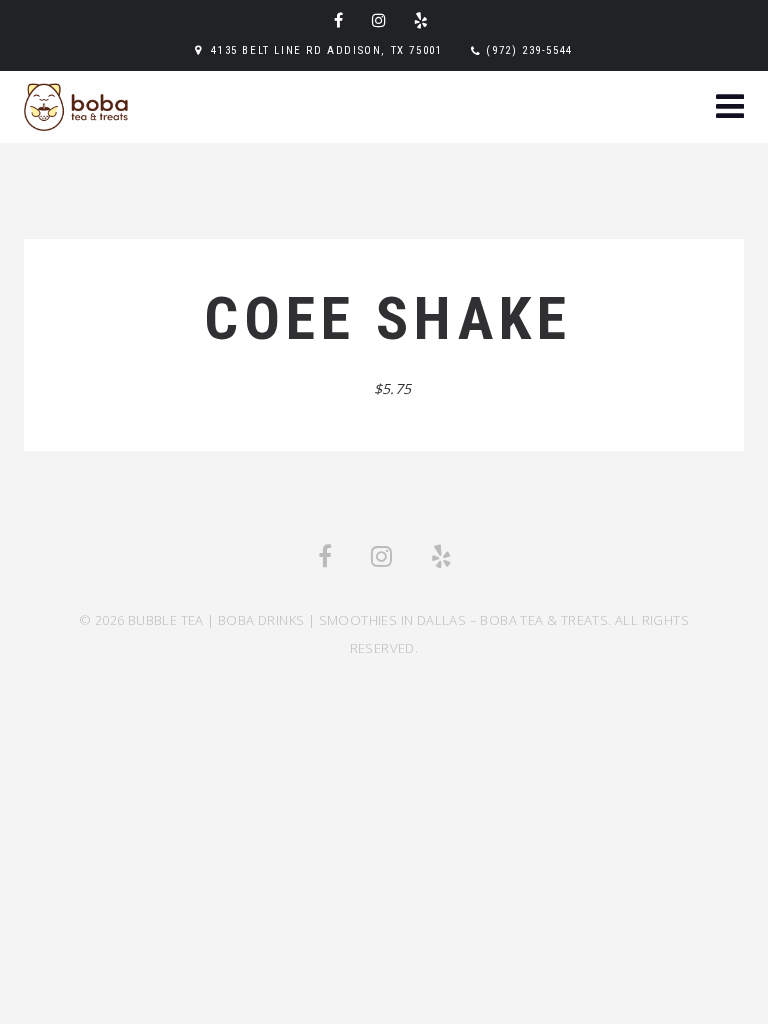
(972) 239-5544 (529, 50)
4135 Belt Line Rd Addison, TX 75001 (326, 50)
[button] (730, 108)
